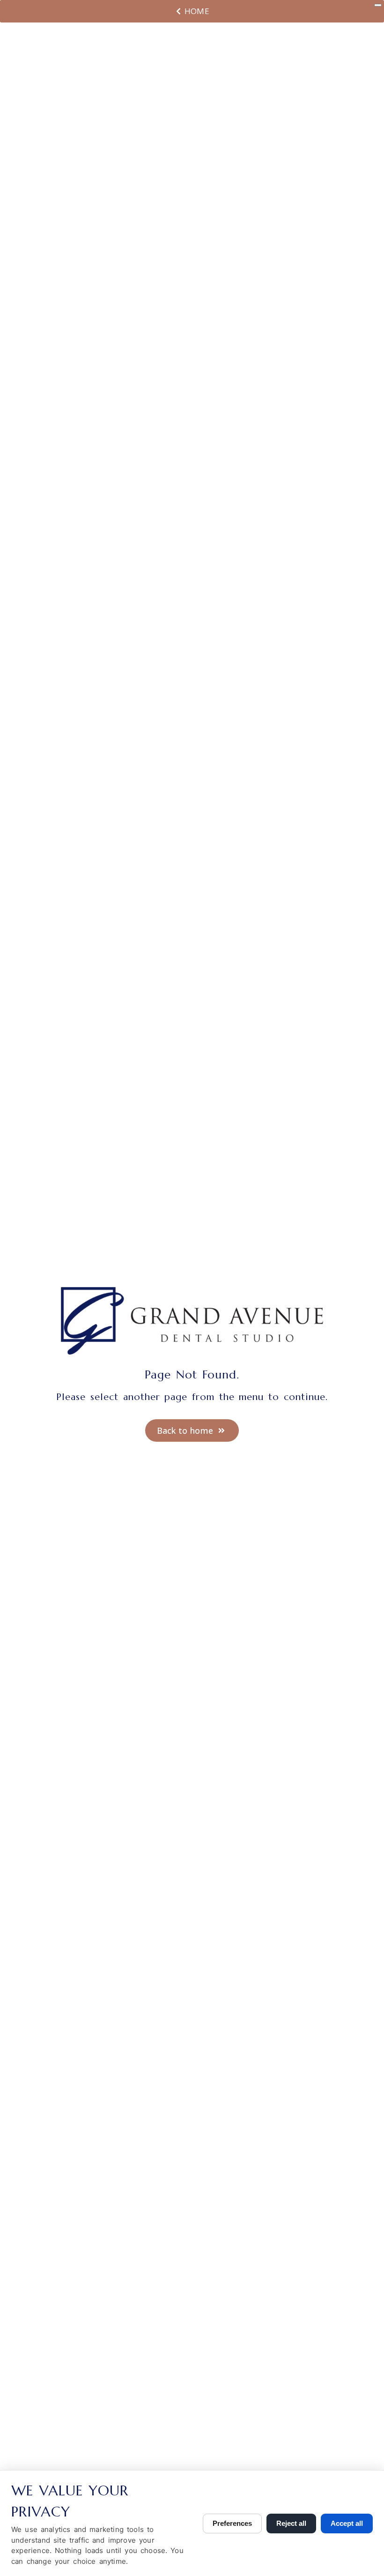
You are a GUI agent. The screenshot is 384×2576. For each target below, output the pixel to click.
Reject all (291, 2523)
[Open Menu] (378, 5)
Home (197, 11)
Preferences (232, 2523)
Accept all (347, 2523)
